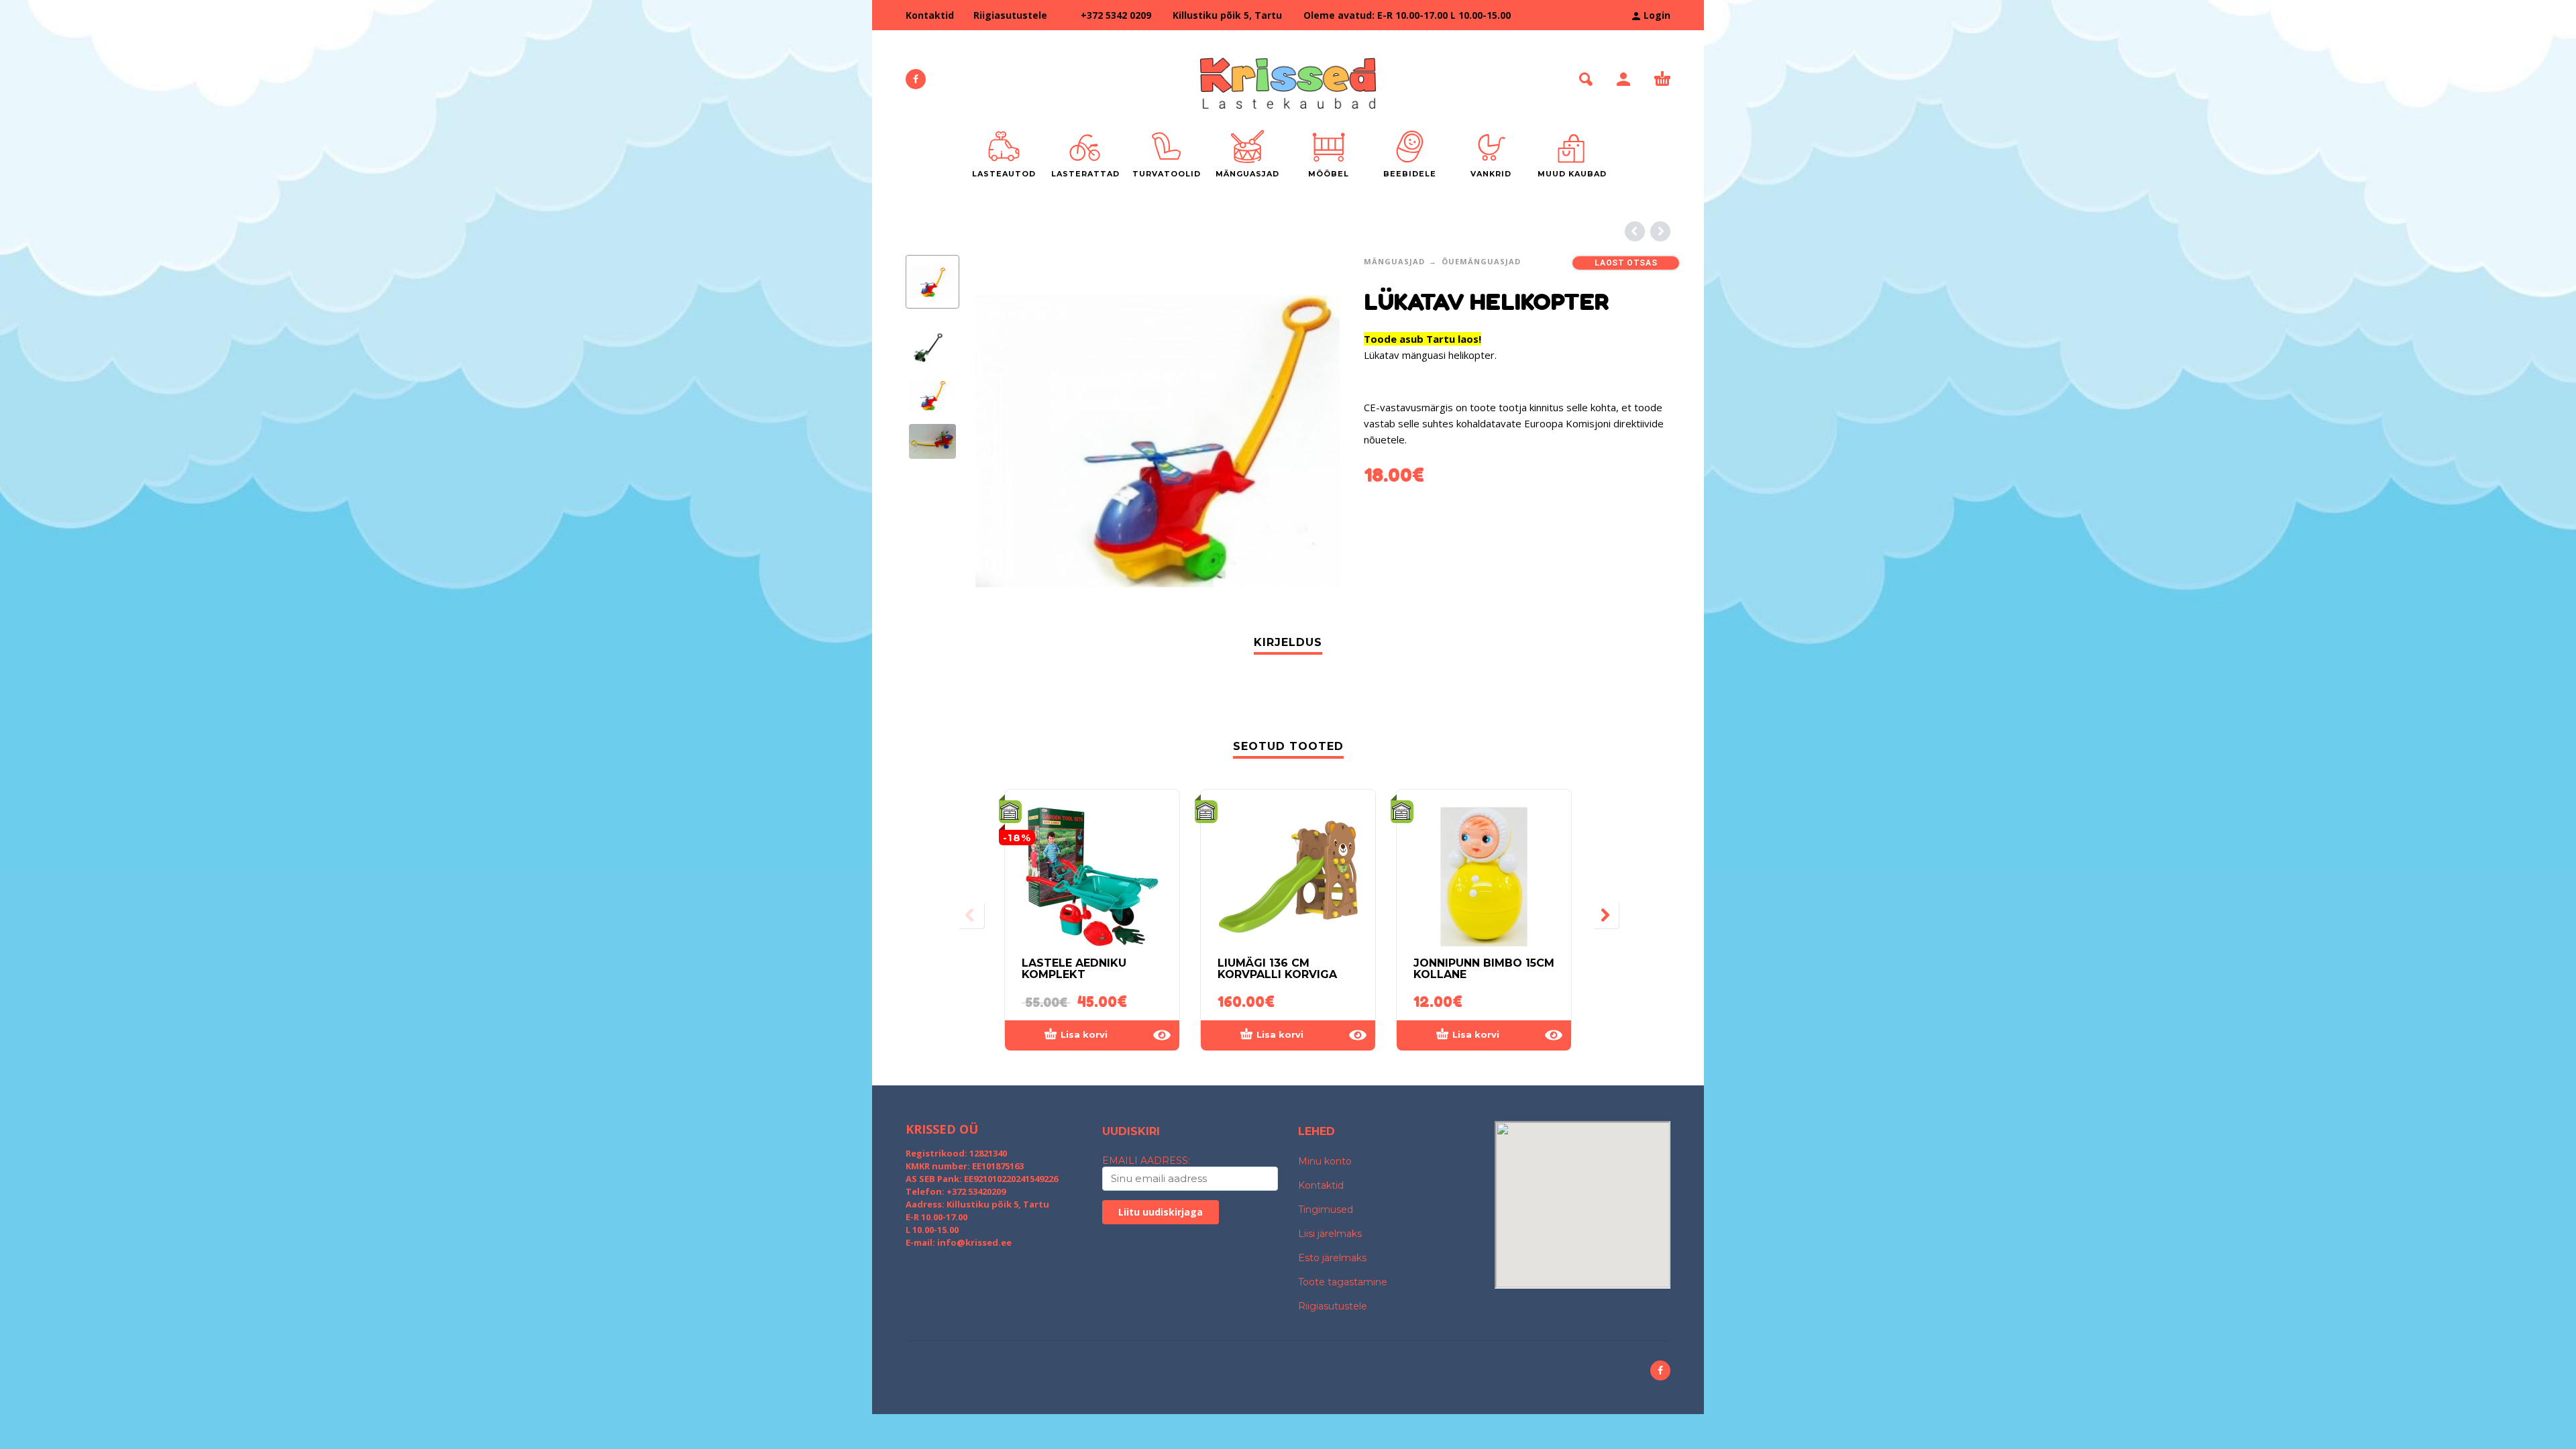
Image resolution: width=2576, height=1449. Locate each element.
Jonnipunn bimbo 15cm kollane (1484, 969)
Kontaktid (930, 15)
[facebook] (916, 79)
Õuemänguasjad (1481, 261)
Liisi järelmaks (1330, 1234)
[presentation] (1000, 441)
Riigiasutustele (1010, 15)
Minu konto (1325, 1161)
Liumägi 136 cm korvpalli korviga (1277, 969)
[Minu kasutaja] (1623, 79)
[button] (1586, 79)
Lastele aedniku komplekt (1074, 969)
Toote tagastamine (1343, 1282)
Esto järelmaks (1332, 1258)
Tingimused (1326, 1210)
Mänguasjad (1394, 261)
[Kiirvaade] (1162, 1035)
